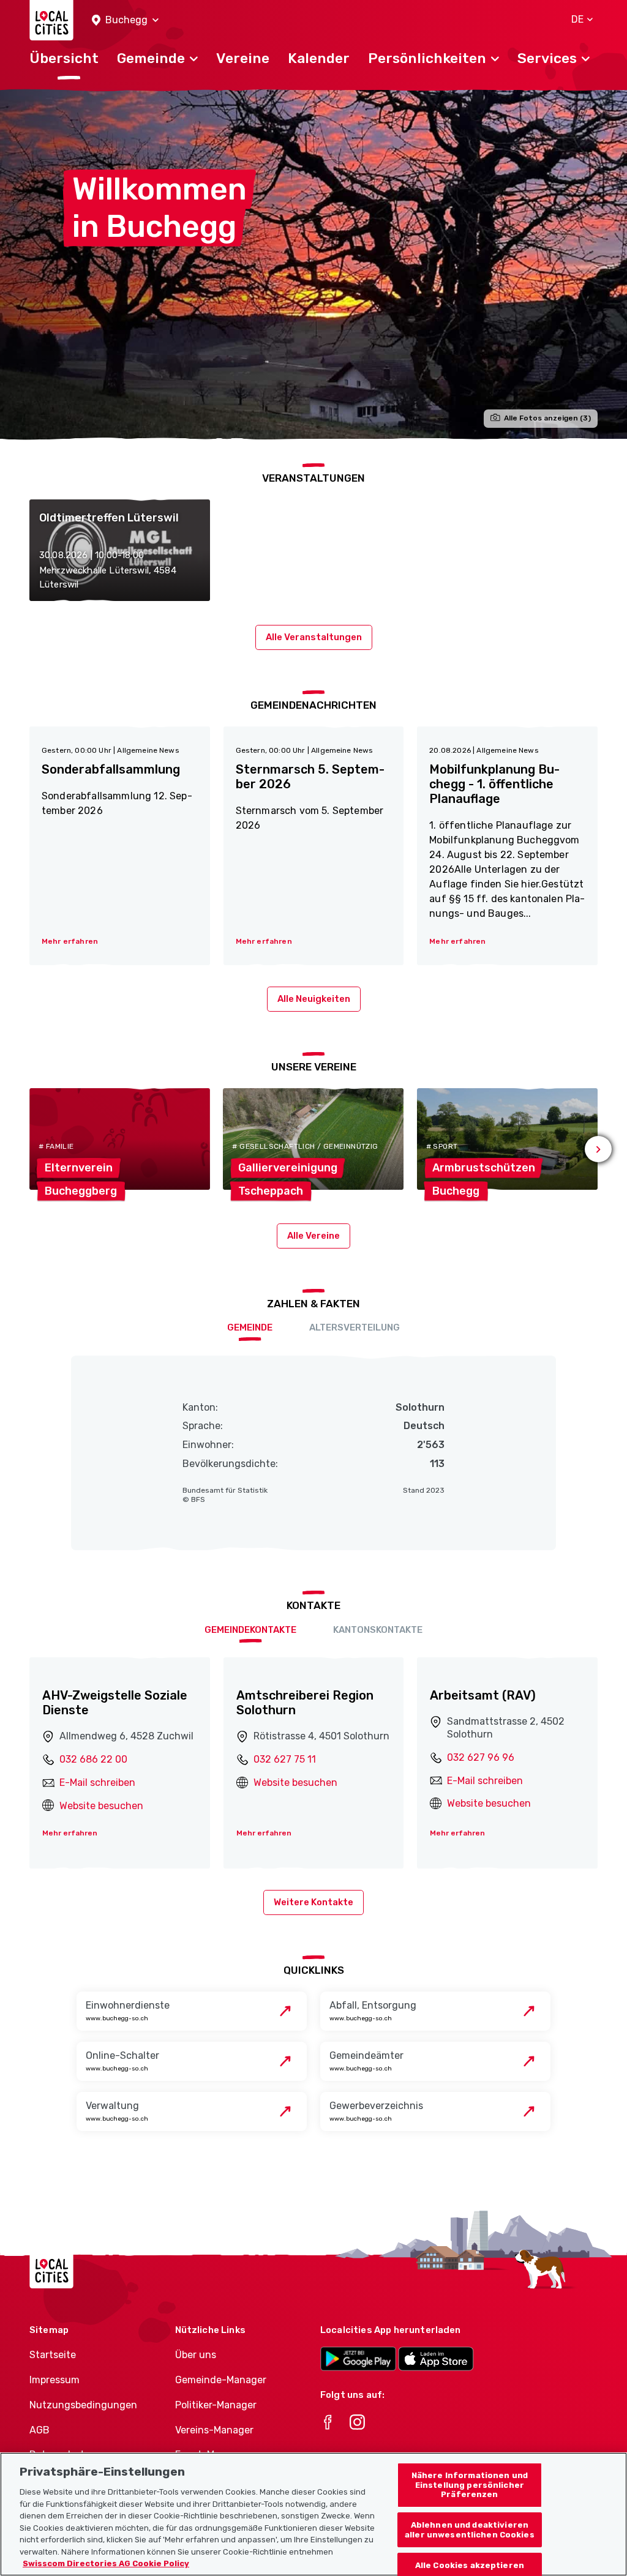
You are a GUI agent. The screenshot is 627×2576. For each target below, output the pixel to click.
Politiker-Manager (216, 2405)
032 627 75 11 (285, 1759)
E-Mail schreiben (97, 1783)
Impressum (54, 2380)
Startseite (53, 2355)
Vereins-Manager (214, 2430)
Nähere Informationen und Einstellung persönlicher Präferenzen (470, 2485)
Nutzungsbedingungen (83, 2405)
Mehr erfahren (70, 1833)
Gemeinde (250, 1327)
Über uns (196, 2355)
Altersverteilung (355, 1327)
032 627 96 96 (481, 1757)
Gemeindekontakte (250, 1630)
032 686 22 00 (93, 1759)
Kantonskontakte (378, 1630)
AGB (39, 2430)
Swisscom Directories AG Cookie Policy (106, 2563)
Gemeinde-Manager (221, 2380)
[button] (125, 21)
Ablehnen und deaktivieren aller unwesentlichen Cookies (470, 2530)
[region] (313, 2514)
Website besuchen (101, 1806)
